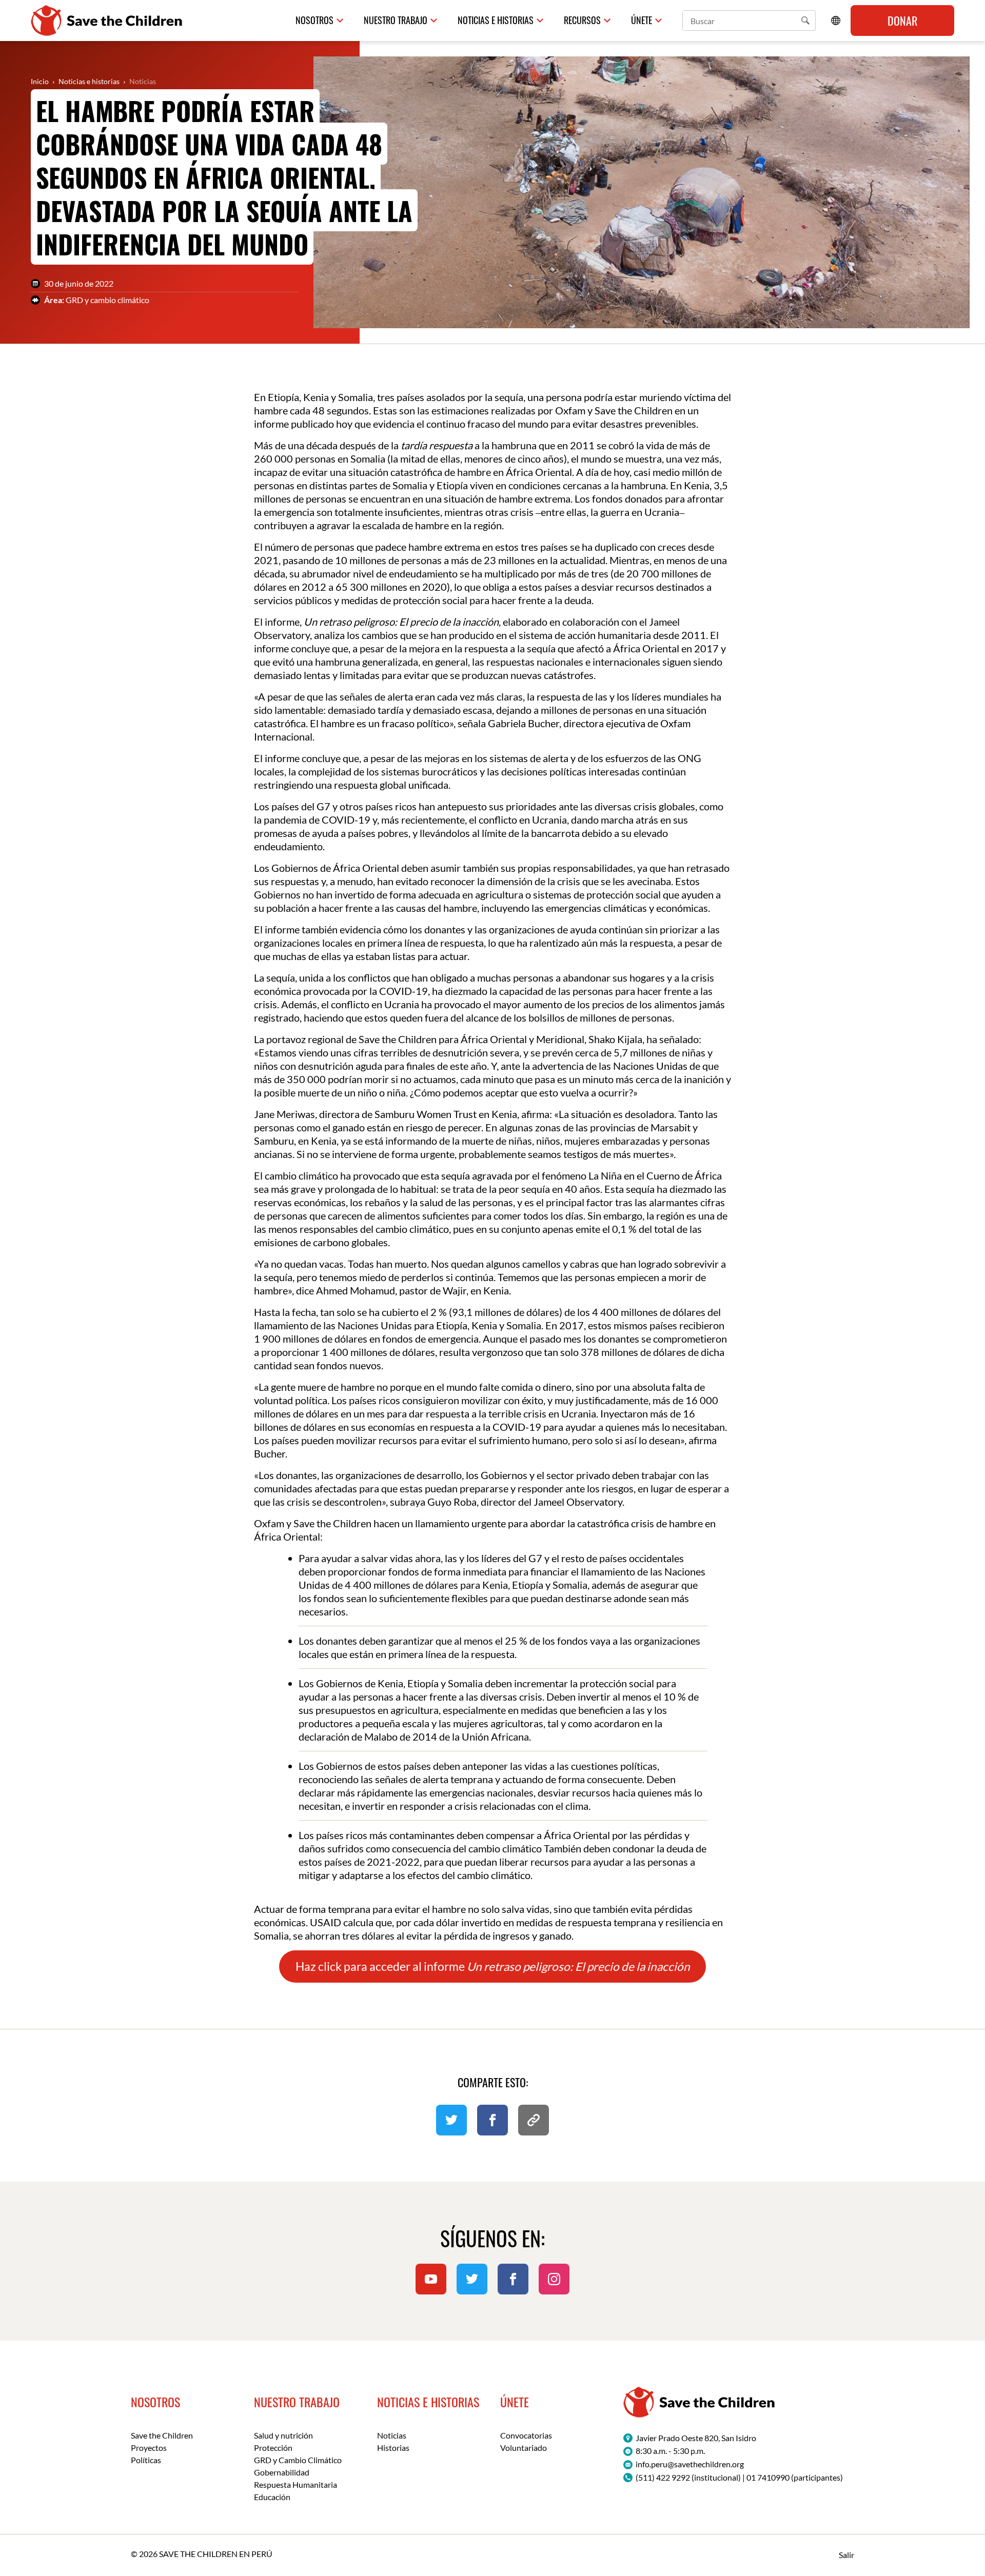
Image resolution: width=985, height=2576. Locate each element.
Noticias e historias (496, 20)
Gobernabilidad (282, 2472)
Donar (902, 21)
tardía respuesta (437, 445)
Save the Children (162, 2435)
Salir (846, 2555)
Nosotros (314, 20)
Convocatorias (526, 2435)
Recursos (582, 20)
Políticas (146, 2460)
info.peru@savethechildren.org (690, 2464)
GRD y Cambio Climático (298, 2460)
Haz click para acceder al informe (493, 1966)
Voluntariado (524, 2448)
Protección (273, 2448)
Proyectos (149, 2448)
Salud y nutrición (283, 2435)
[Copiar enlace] (534, 2120)
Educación (272, 2497)
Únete (642, 20)
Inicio (40, 81)
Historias (393, 2448)
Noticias (143, 81)
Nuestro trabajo (396, 20)
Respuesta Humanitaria (295, 2484)
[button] (805, 21)
